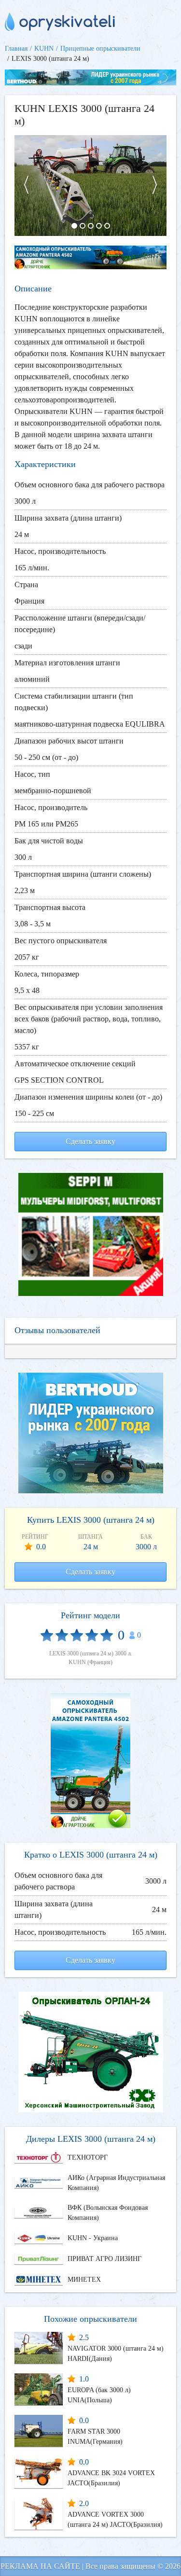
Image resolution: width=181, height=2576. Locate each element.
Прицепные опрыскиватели (100, 48)
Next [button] (159, 186)
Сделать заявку (90, 1141)
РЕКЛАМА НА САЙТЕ (40, 2566)
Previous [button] (22, 186)
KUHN (44, 48)
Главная (16, 48)
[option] (90, 186)
